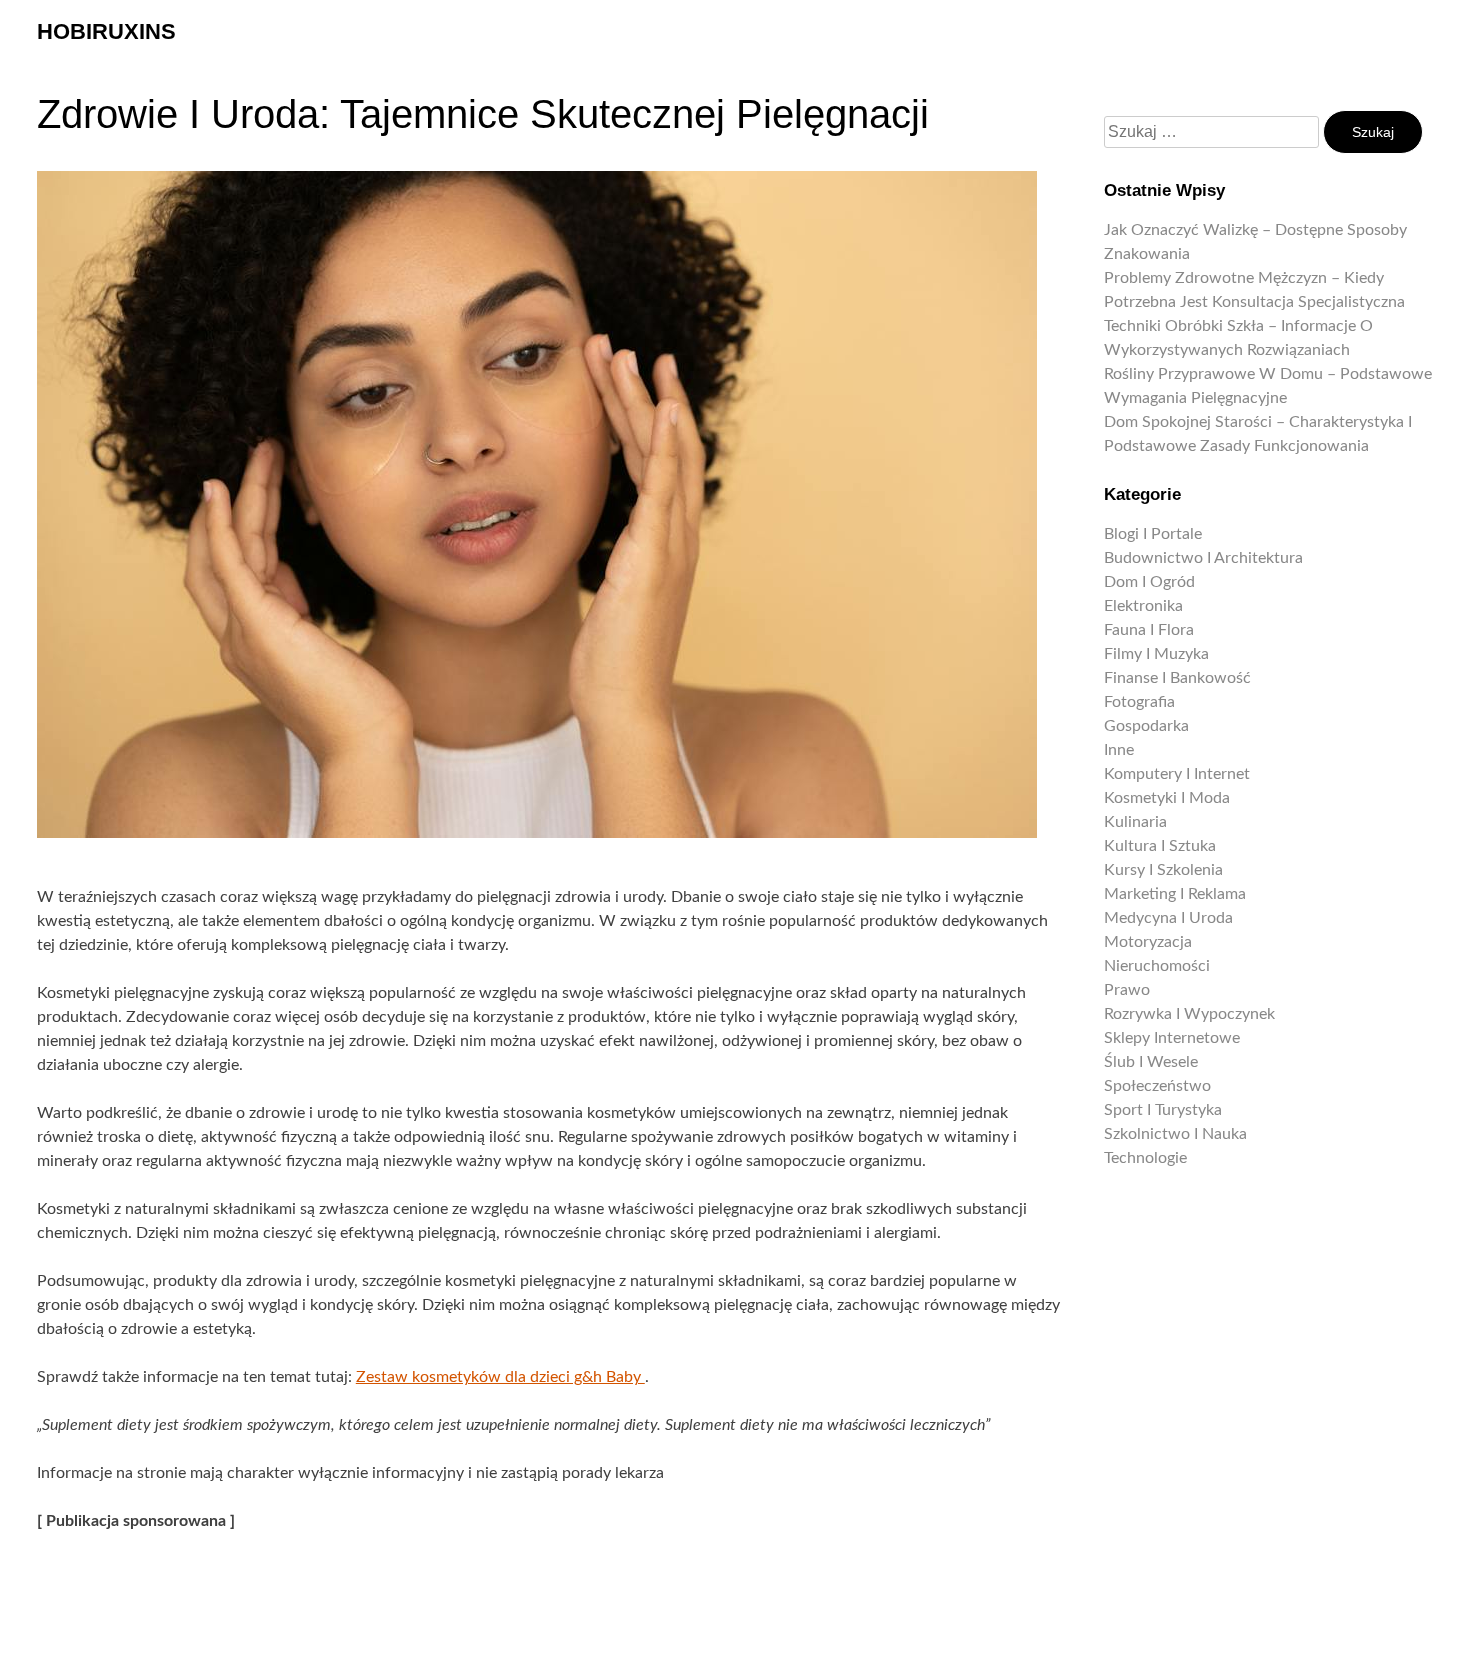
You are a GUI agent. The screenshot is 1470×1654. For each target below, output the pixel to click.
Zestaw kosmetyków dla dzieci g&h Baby (500, 1377)
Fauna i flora (1149, 630)
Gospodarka (1146, 726)
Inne (1119, 750)
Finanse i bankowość (1177, 678)
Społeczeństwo (1157, 1086)
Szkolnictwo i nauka (1175, 1134)
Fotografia (1139, 702)
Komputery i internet (1177, 774)
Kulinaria (1135, 822)
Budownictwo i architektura (1203, 558)
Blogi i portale (1153, 534)
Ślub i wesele (1151, 1062)
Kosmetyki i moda (1167, 798)
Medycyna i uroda (1168, 918)
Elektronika (1143, 606)
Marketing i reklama (1175, 894)
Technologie (1145, 1158)
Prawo (1127, 990)
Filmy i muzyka (1156, 654)
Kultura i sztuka (1160, 846)
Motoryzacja (1148, 942)
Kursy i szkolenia (1163, 870)
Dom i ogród (1149, 582)
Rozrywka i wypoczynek (1189, 1014)
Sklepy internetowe (1172, 1038)
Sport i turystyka (1163, 1110)
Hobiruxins (106, 31)
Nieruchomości (1157, 966)
